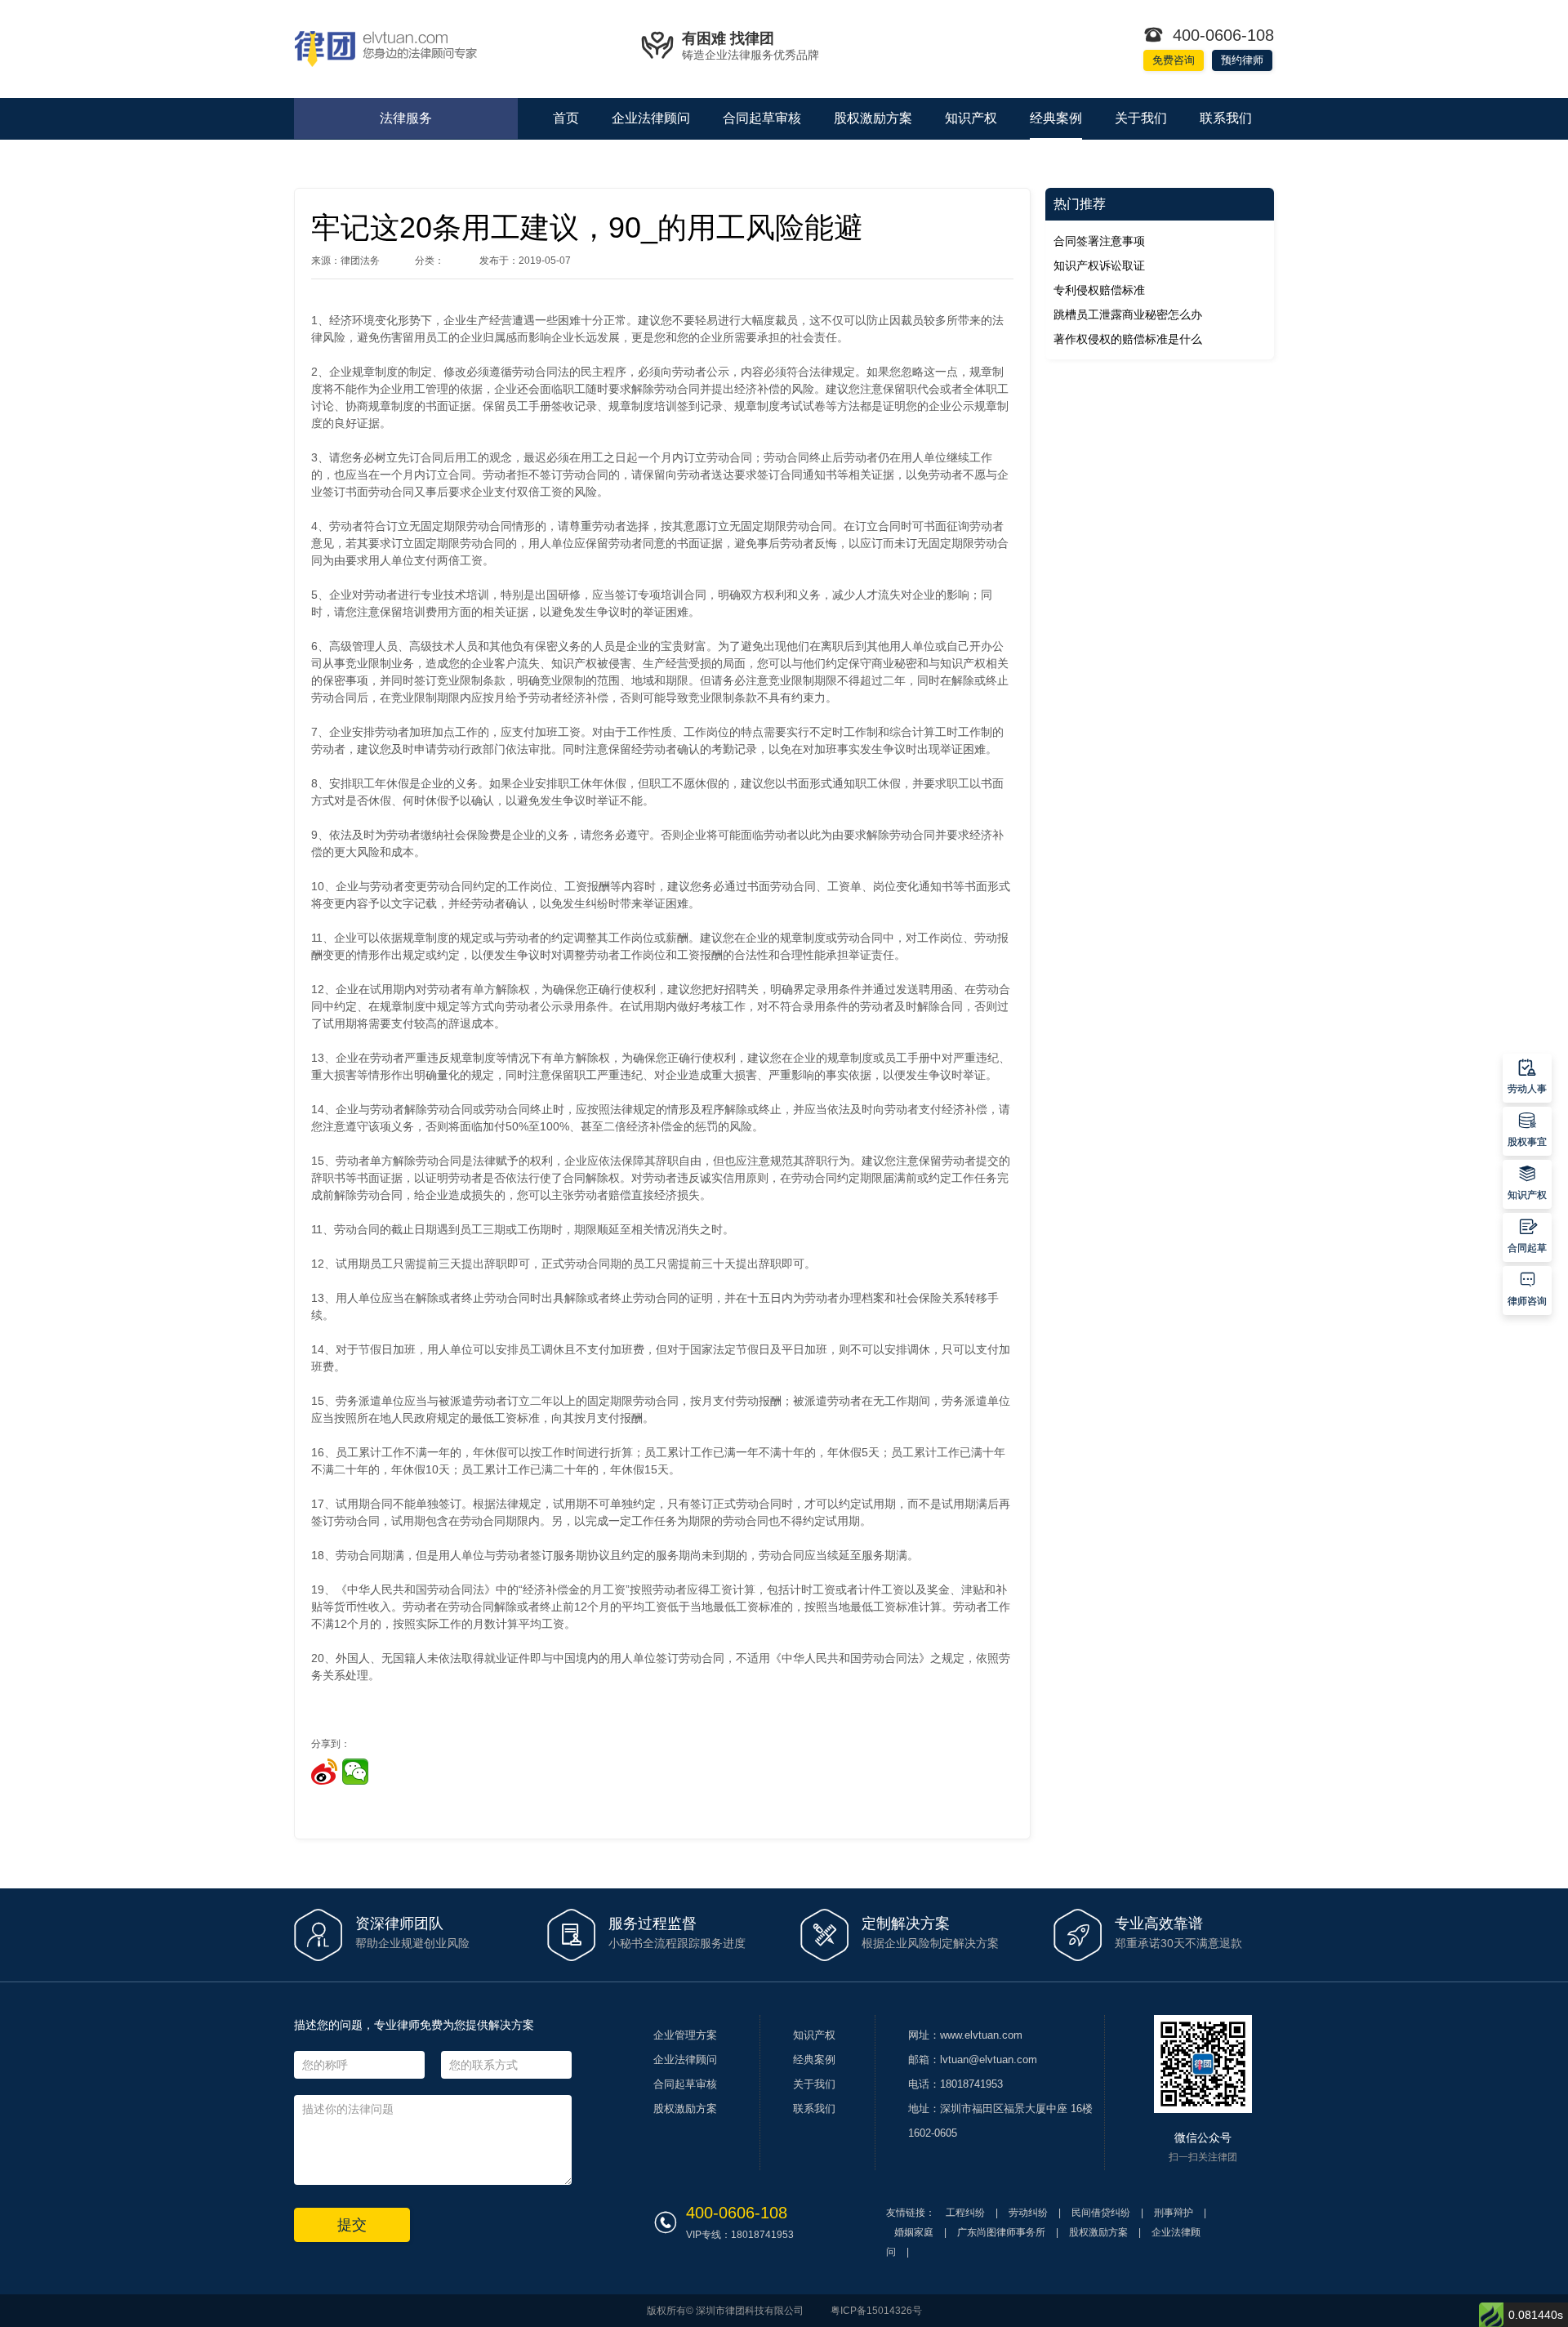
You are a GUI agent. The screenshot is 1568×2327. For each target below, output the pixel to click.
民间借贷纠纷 (1101, 2213)
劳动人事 (1527, 1076)
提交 (352, 2225)
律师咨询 (1527, 1288)
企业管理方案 (685, 2035)
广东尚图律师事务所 (1001, 2232)
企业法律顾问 (651, 118)
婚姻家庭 (914, 2232)
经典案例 (1056, 118)
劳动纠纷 (1028, 2213)
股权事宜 (1527, 1129)
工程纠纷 (965, 2213)
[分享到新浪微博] (324, 1772)
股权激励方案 (873, 118)
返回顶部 (1527, 1023)
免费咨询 (1174, 60)
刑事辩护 (1174, 2213)
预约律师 (1242, 60)
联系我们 (1226, 118)
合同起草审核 (762, 118)
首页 (566, 118)
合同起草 (1527, 1235)
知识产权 (971, 118)
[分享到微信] (355, 1772)
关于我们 (1141, 118)
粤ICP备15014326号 (876, 2311)
